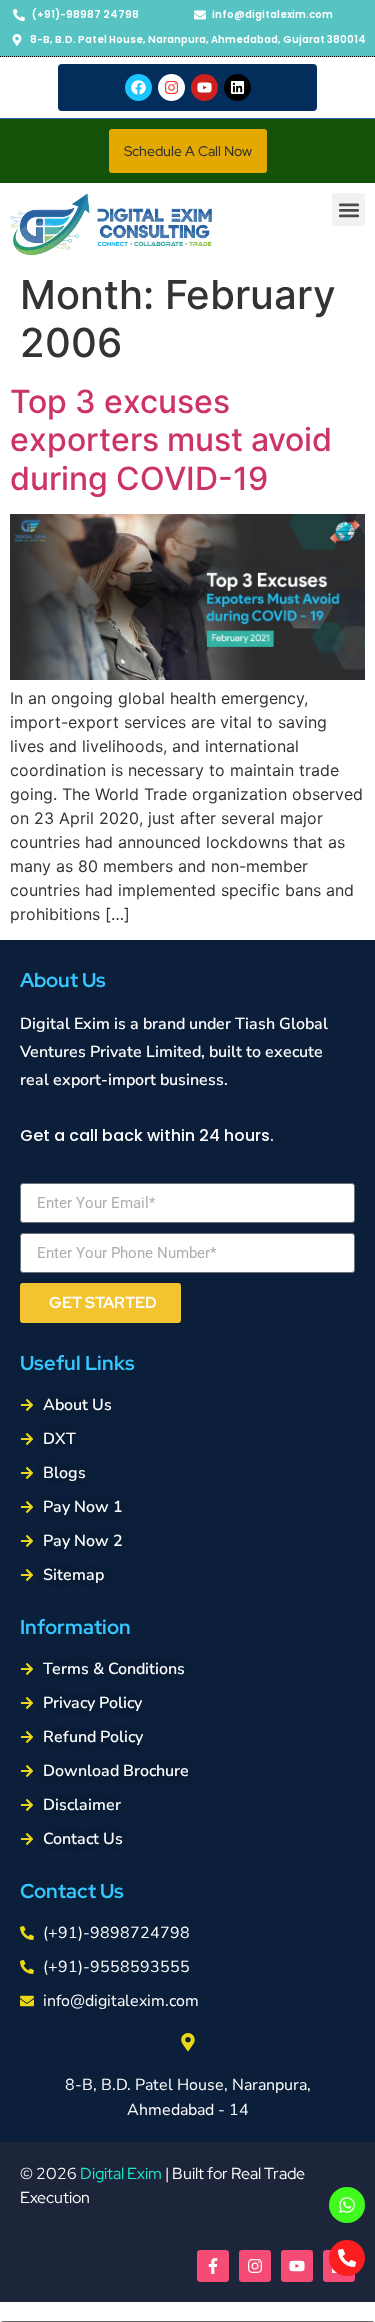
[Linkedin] (237, 87)
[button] (188, 151)
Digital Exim (121, 2173)
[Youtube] (204, 87)
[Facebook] (138, 87)
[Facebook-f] (213, 2266)
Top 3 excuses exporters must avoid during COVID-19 (171, 440)
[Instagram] (171, 87)
